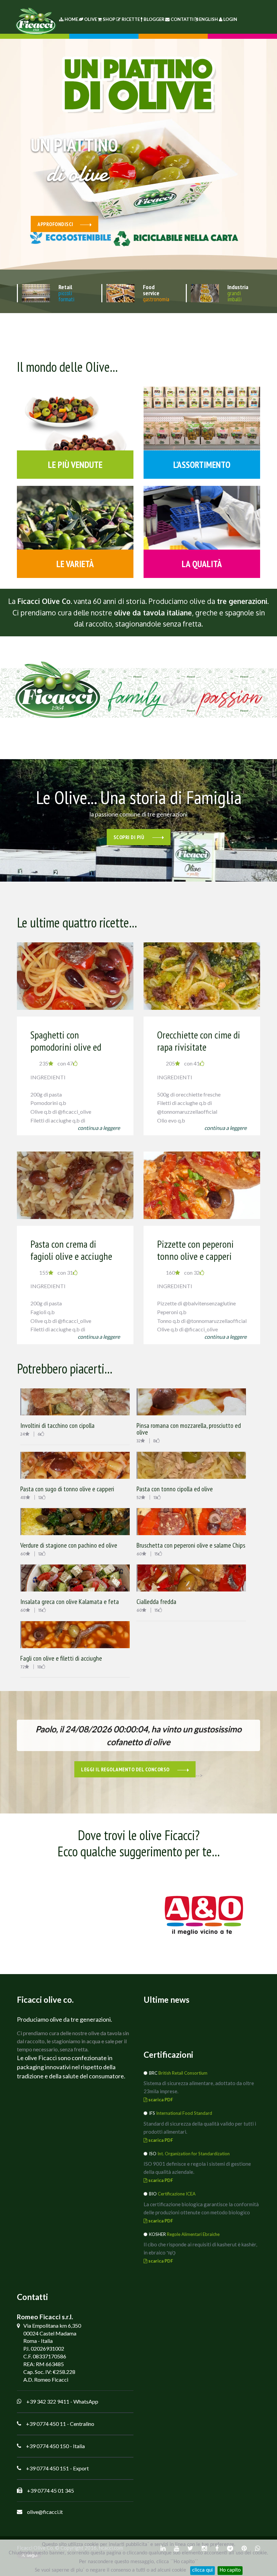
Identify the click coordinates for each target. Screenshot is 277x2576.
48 (23, 1498)
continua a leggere (99, 1128)
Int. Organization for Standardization (194, 2154)
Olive (91, 19)
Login (230, 19)
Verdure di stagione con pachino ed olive (69, 1545)
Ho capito (230, 2570)
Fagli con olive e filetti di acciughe (61, 1658)
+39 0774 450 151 (47, 2468)
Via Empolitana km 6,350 (52, 2325)
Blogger (154, 19)
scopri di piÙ (130, 837)
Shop (109, 19)
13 (155, 1498)
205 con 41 (183, 1063)
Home (71, 19)
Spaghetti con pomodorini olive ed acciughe (66, 1047)
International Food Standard (184, 2113)
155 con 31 (56, 1272)
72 (22, 1667)
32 (138, 1441)
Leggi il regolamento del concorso (126, 1769)
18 (39, 1667)
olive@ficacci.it (45, 2512)
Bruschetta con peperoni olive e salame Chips (191, 1545)
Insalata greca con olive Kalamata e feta (70, 1602)
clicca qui (203, 2570)
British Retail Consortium (183, 2073)
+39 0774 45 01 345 (51, 2490)
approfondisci (55, 224)
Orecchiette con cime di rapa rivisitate (199, 1041)
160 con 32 (183, 1272)
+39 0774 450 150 (47, 2446)
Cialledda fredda (156, 1602)
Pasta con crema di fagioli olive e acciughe (71, 1250)
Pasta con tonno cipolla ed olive (175, 1489)
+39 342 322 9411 (48, 2401)
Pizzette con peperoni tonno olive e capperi (195, 1250)
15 (156, 1554)
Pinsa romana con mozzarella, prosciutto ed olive (189, 1429)
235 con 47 (56, 1063)
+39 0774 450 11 (46, 2424)
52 (139, 1498)
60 (23, 1554)
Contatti (182, 19)
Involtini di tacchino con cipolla (57, 1425)
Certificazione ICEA (177, 2194)
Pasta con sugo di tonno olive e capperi (67, 1489)
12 (40, 1498)
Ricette (131, 19)
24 (23, 1434)
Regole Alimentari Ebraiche (193, 2234)
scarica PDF (160, 2100)
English (208, 19)
